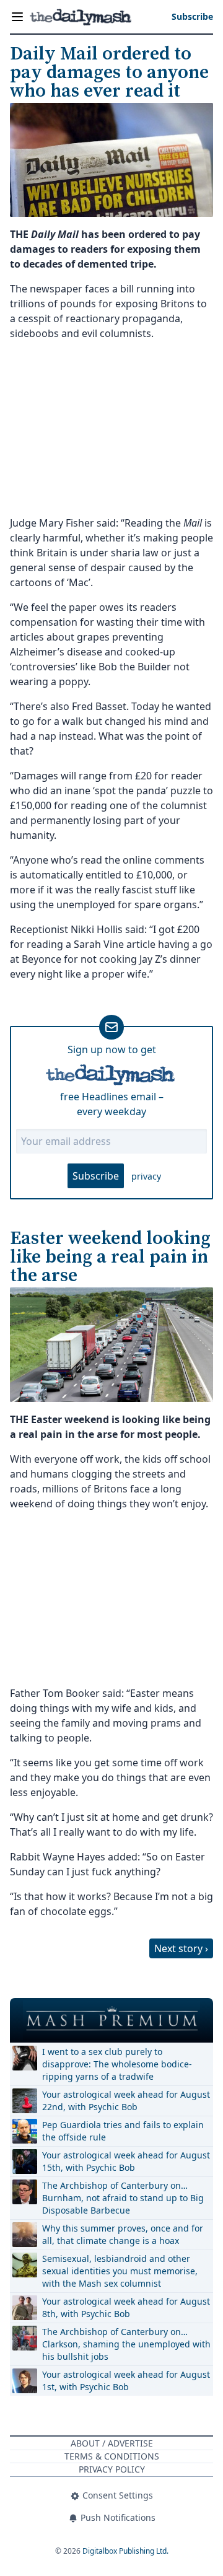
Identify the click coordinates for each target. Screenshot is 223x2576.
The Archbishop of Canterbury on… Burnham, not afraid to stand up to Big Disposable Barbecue (123, 2198)
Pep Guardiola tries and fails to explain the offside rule (123, 2131)
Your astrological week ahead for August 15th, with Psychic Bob (126, 2161)
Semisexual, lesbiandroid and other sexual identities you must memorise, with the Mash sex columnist (120, 2271)
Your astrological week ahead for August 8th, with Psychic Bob (126, 2307)
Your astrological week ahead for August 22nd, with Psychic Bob (126, 2101)
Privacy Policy (112, 2469)
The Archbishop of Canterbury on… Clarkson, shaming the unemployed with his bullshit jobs (126, 2344)
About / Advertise (112, 2443)
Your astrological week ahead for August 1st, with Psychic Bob (126, 2381)
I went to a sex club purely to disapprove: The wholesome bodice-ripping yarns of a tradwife (117, 2064)
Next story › (181, 1948)
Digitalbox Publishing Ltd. (125, 2551)
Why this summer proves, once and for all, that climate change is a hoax (123, 2234)
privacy (146, 1176)
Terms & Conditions (112, 2456)
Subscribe (96, 1176)
